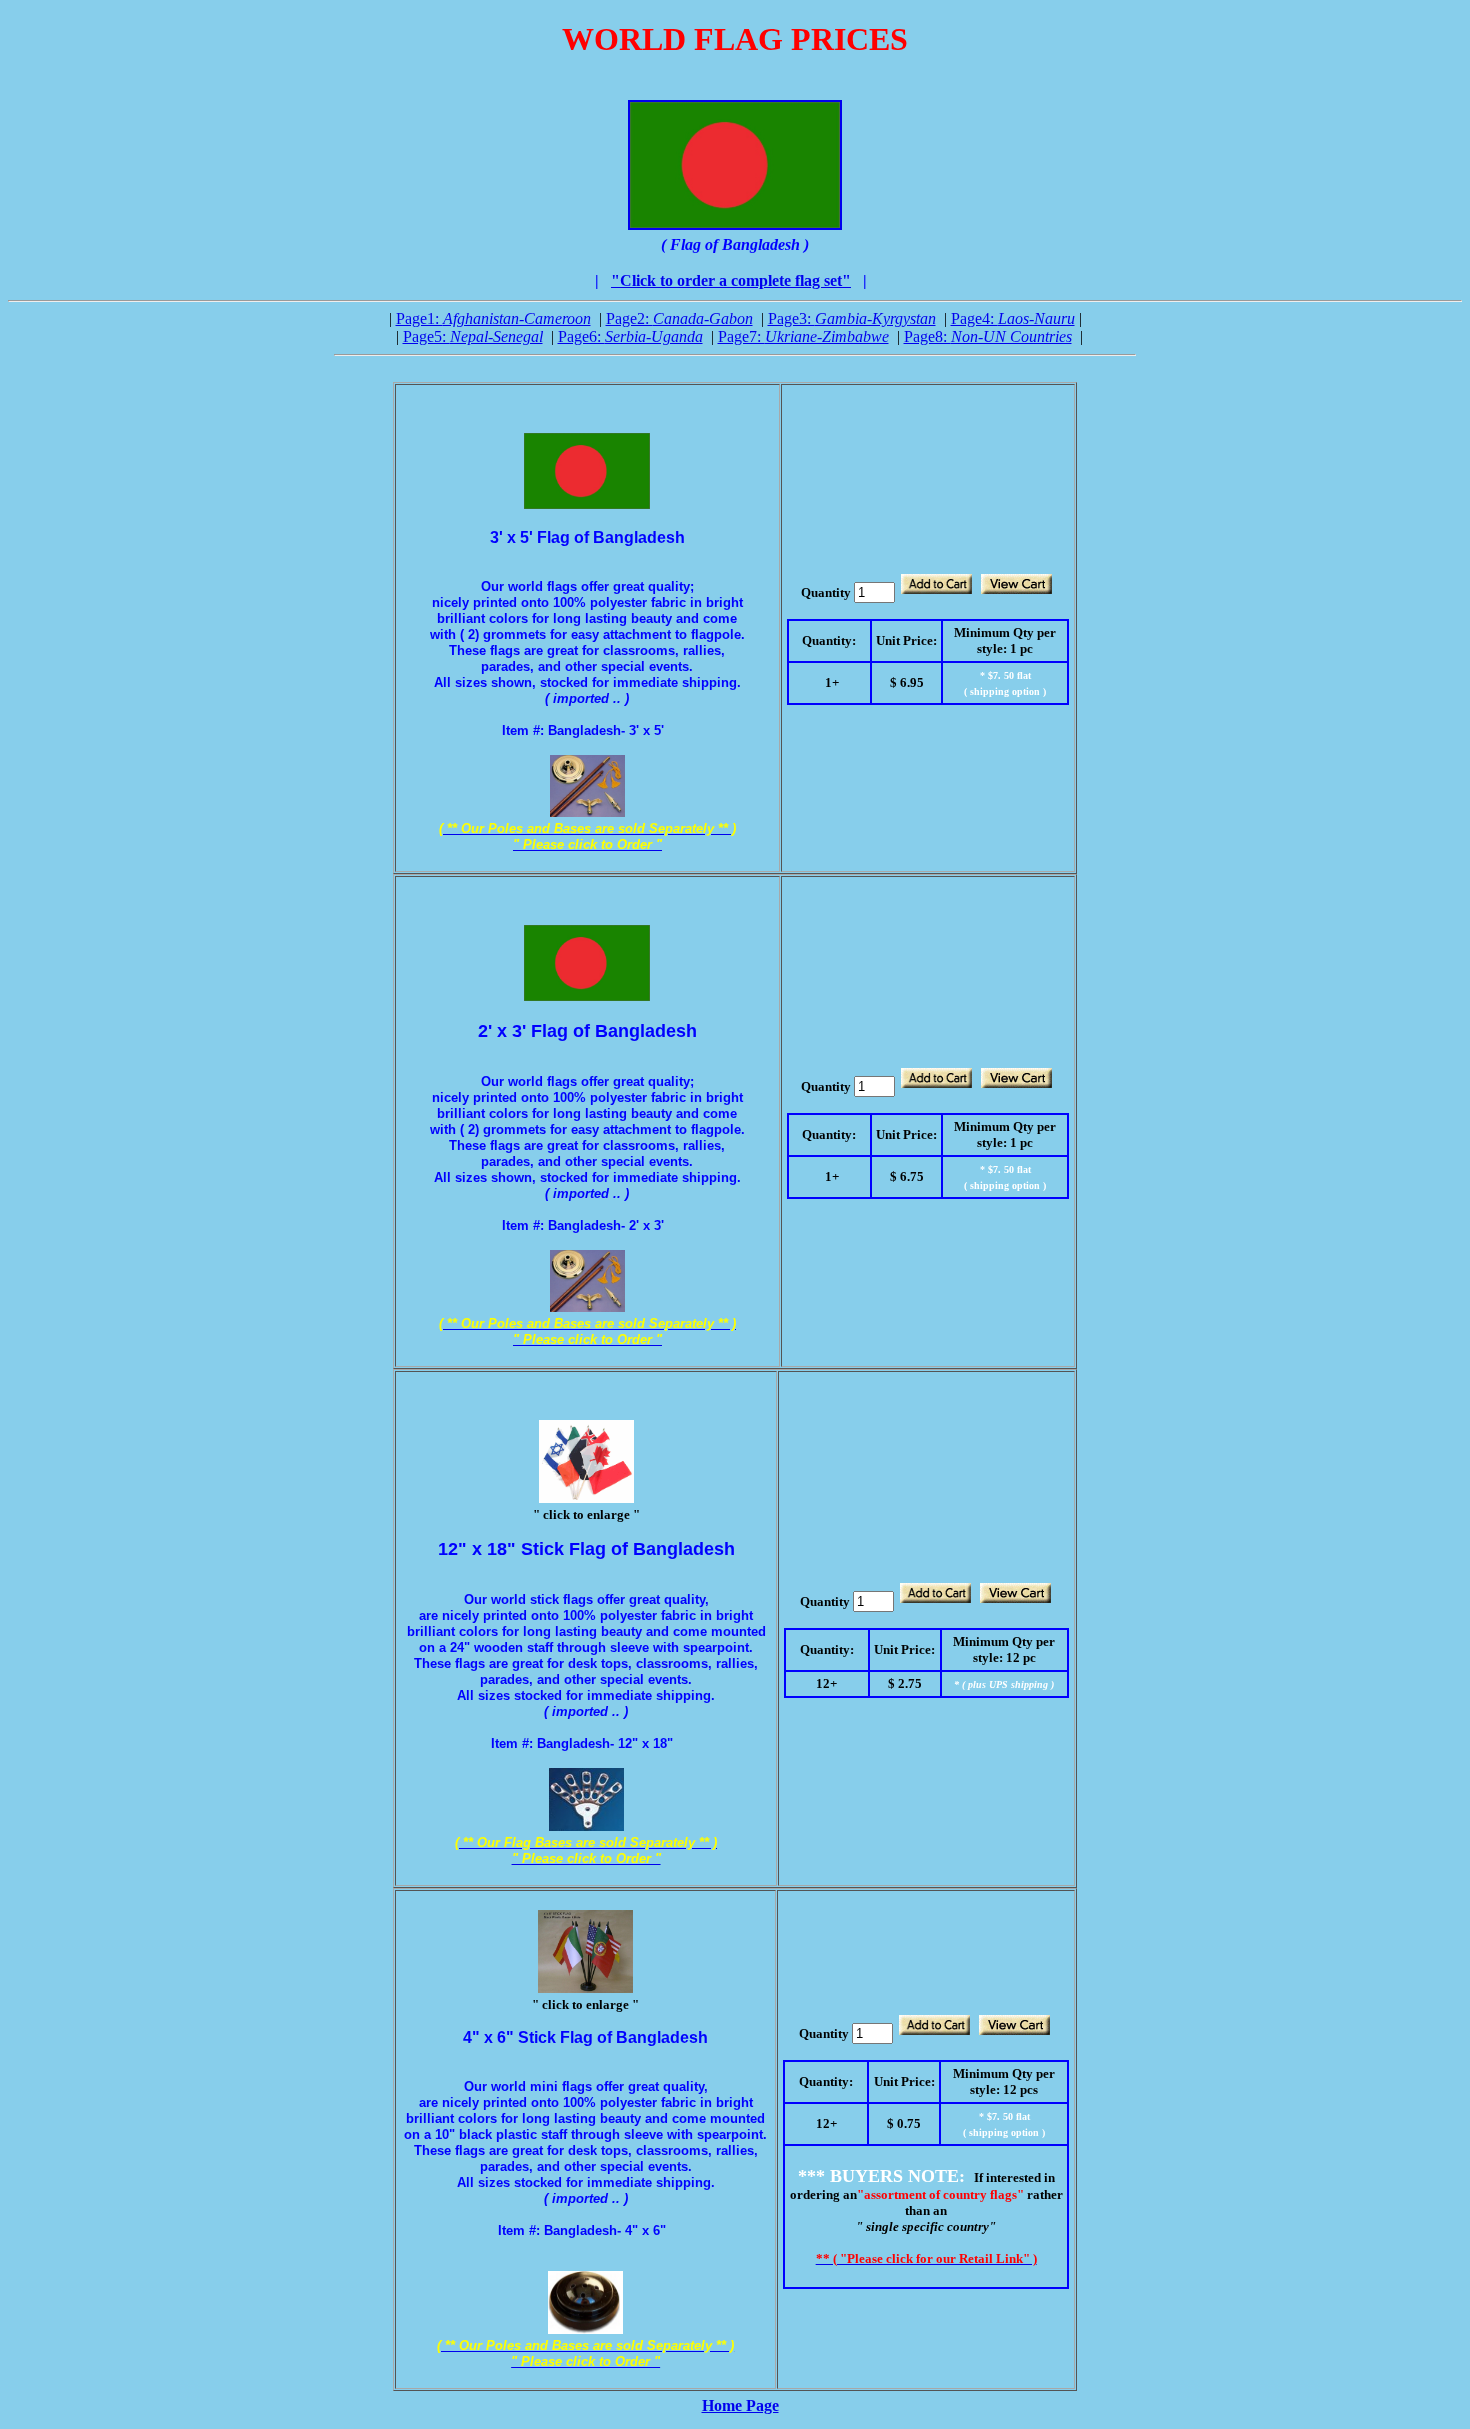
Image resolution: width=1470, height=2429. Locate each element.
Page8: (988, 336)
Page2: (679, 318)
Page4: (1013, 318)
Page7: (803, 336)
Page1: (493, 318)
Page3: (852, 318)
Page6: (630, 336)
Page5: (473, 336)
